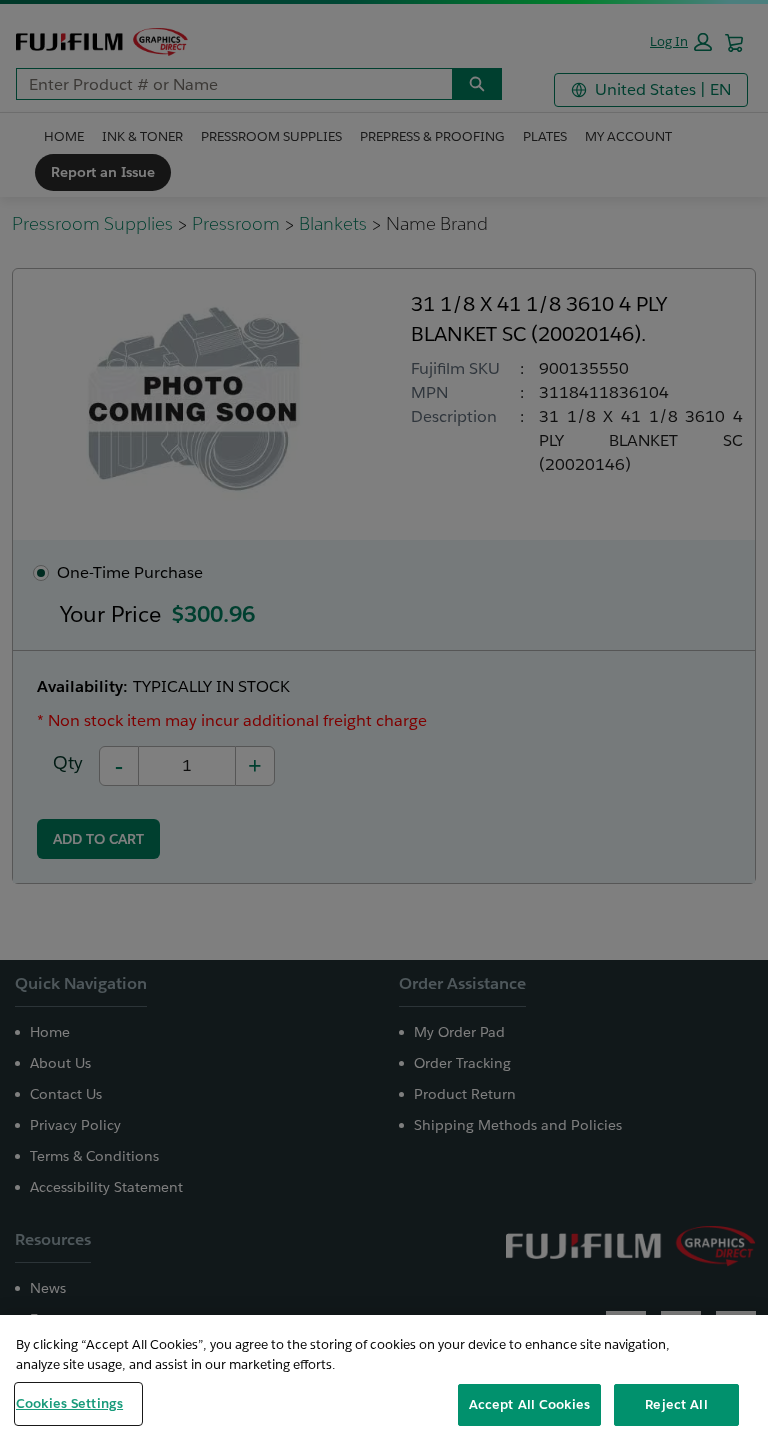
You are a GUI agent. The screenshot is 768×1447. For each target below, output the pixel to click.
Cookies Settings (69, 1403)
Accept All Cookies (529, 1404)
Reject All (676, 1404)
